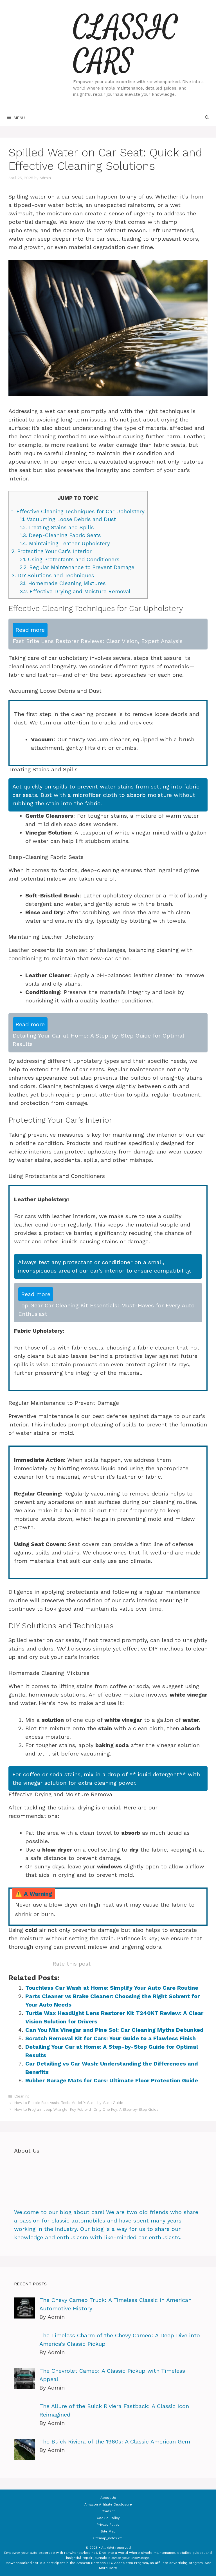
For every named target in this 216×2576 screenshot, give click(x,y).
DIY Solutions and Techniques (53, 575)
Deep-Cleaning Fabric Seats (60, 535)
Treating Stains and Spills (57, 527)
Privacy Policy (108, 2525)
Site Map (108, 2531)
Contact (108, 2511)
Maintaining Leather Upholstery (65, 543)
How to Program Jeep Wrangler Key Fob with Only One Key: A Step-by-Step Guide (86, 2109)
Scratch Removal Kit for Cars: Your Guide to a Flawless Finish (111, 2038)
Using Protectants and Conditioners (70, 559)
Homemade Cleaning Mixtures (63, 583)
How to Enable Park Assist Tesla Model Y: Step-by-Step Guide (69, 2103)
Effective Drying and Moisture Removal (75, 591)
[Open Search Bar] (207, 118)
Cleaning (22, 2096)
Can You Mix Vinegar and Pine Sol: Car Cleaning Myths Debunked (114, 2030)
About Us (108, 2498)
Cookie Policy (108, 2518)
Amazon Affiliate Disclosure (108, 2504)
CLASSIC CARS (125, 45)
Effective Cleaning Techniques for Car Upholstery (78, 511)
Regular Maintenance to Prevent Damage (77, 567)
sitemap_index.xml (108, 2538)
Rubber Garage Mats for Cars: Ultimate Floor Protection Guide (112, 2080)
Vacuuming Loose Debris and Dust (68, 519)
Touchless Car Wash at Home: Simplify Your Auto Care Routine (112, 1988)
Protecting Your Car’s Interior (52, 551)
